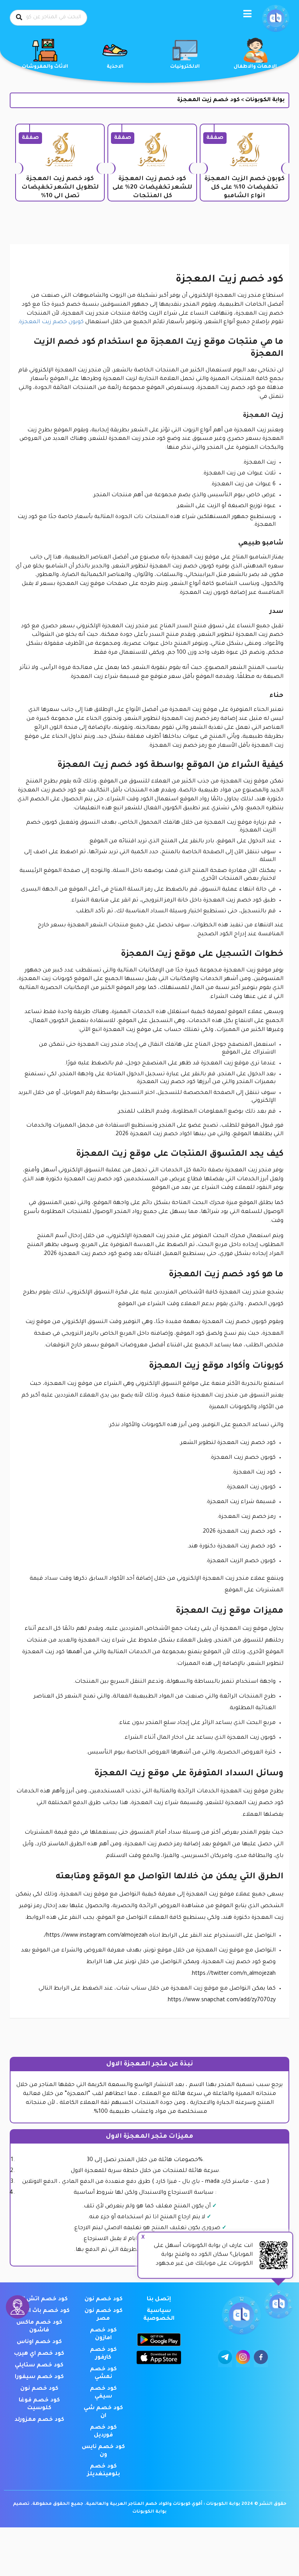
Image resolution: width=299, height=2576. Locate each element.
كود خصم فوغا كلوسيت (39, 2404)
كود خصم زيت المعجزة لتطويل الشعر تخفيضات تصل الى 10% (60, 188)
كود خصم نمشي (103, 2373)
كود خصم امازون (103, 2334)
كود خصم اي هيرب (39, 2354)
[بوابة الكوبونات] (276, 19)
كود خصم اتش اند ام (39, 2299)
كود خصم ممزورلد (39, 2420)
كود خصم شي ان (103, 2412)
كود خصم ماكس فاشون (39, 2327)
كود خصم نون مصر (104, 2315)
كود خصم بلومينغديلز (104, 2471)
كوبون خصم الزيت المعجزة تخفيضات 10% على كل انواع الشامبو (244, 188)
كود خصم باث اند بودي (39, 2311)
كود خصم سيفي (103, 2393)
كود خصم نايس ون (103, 2451)
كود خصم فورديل (103, 2432)
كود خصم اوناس (39, 2342)
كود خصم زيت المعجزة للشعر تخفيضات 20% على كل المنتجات (152, 188)
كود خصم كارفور (103, 2354)
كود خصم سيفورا (39, 2377)
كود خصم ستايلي (39, 2366)
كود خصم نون (104, 2299)
